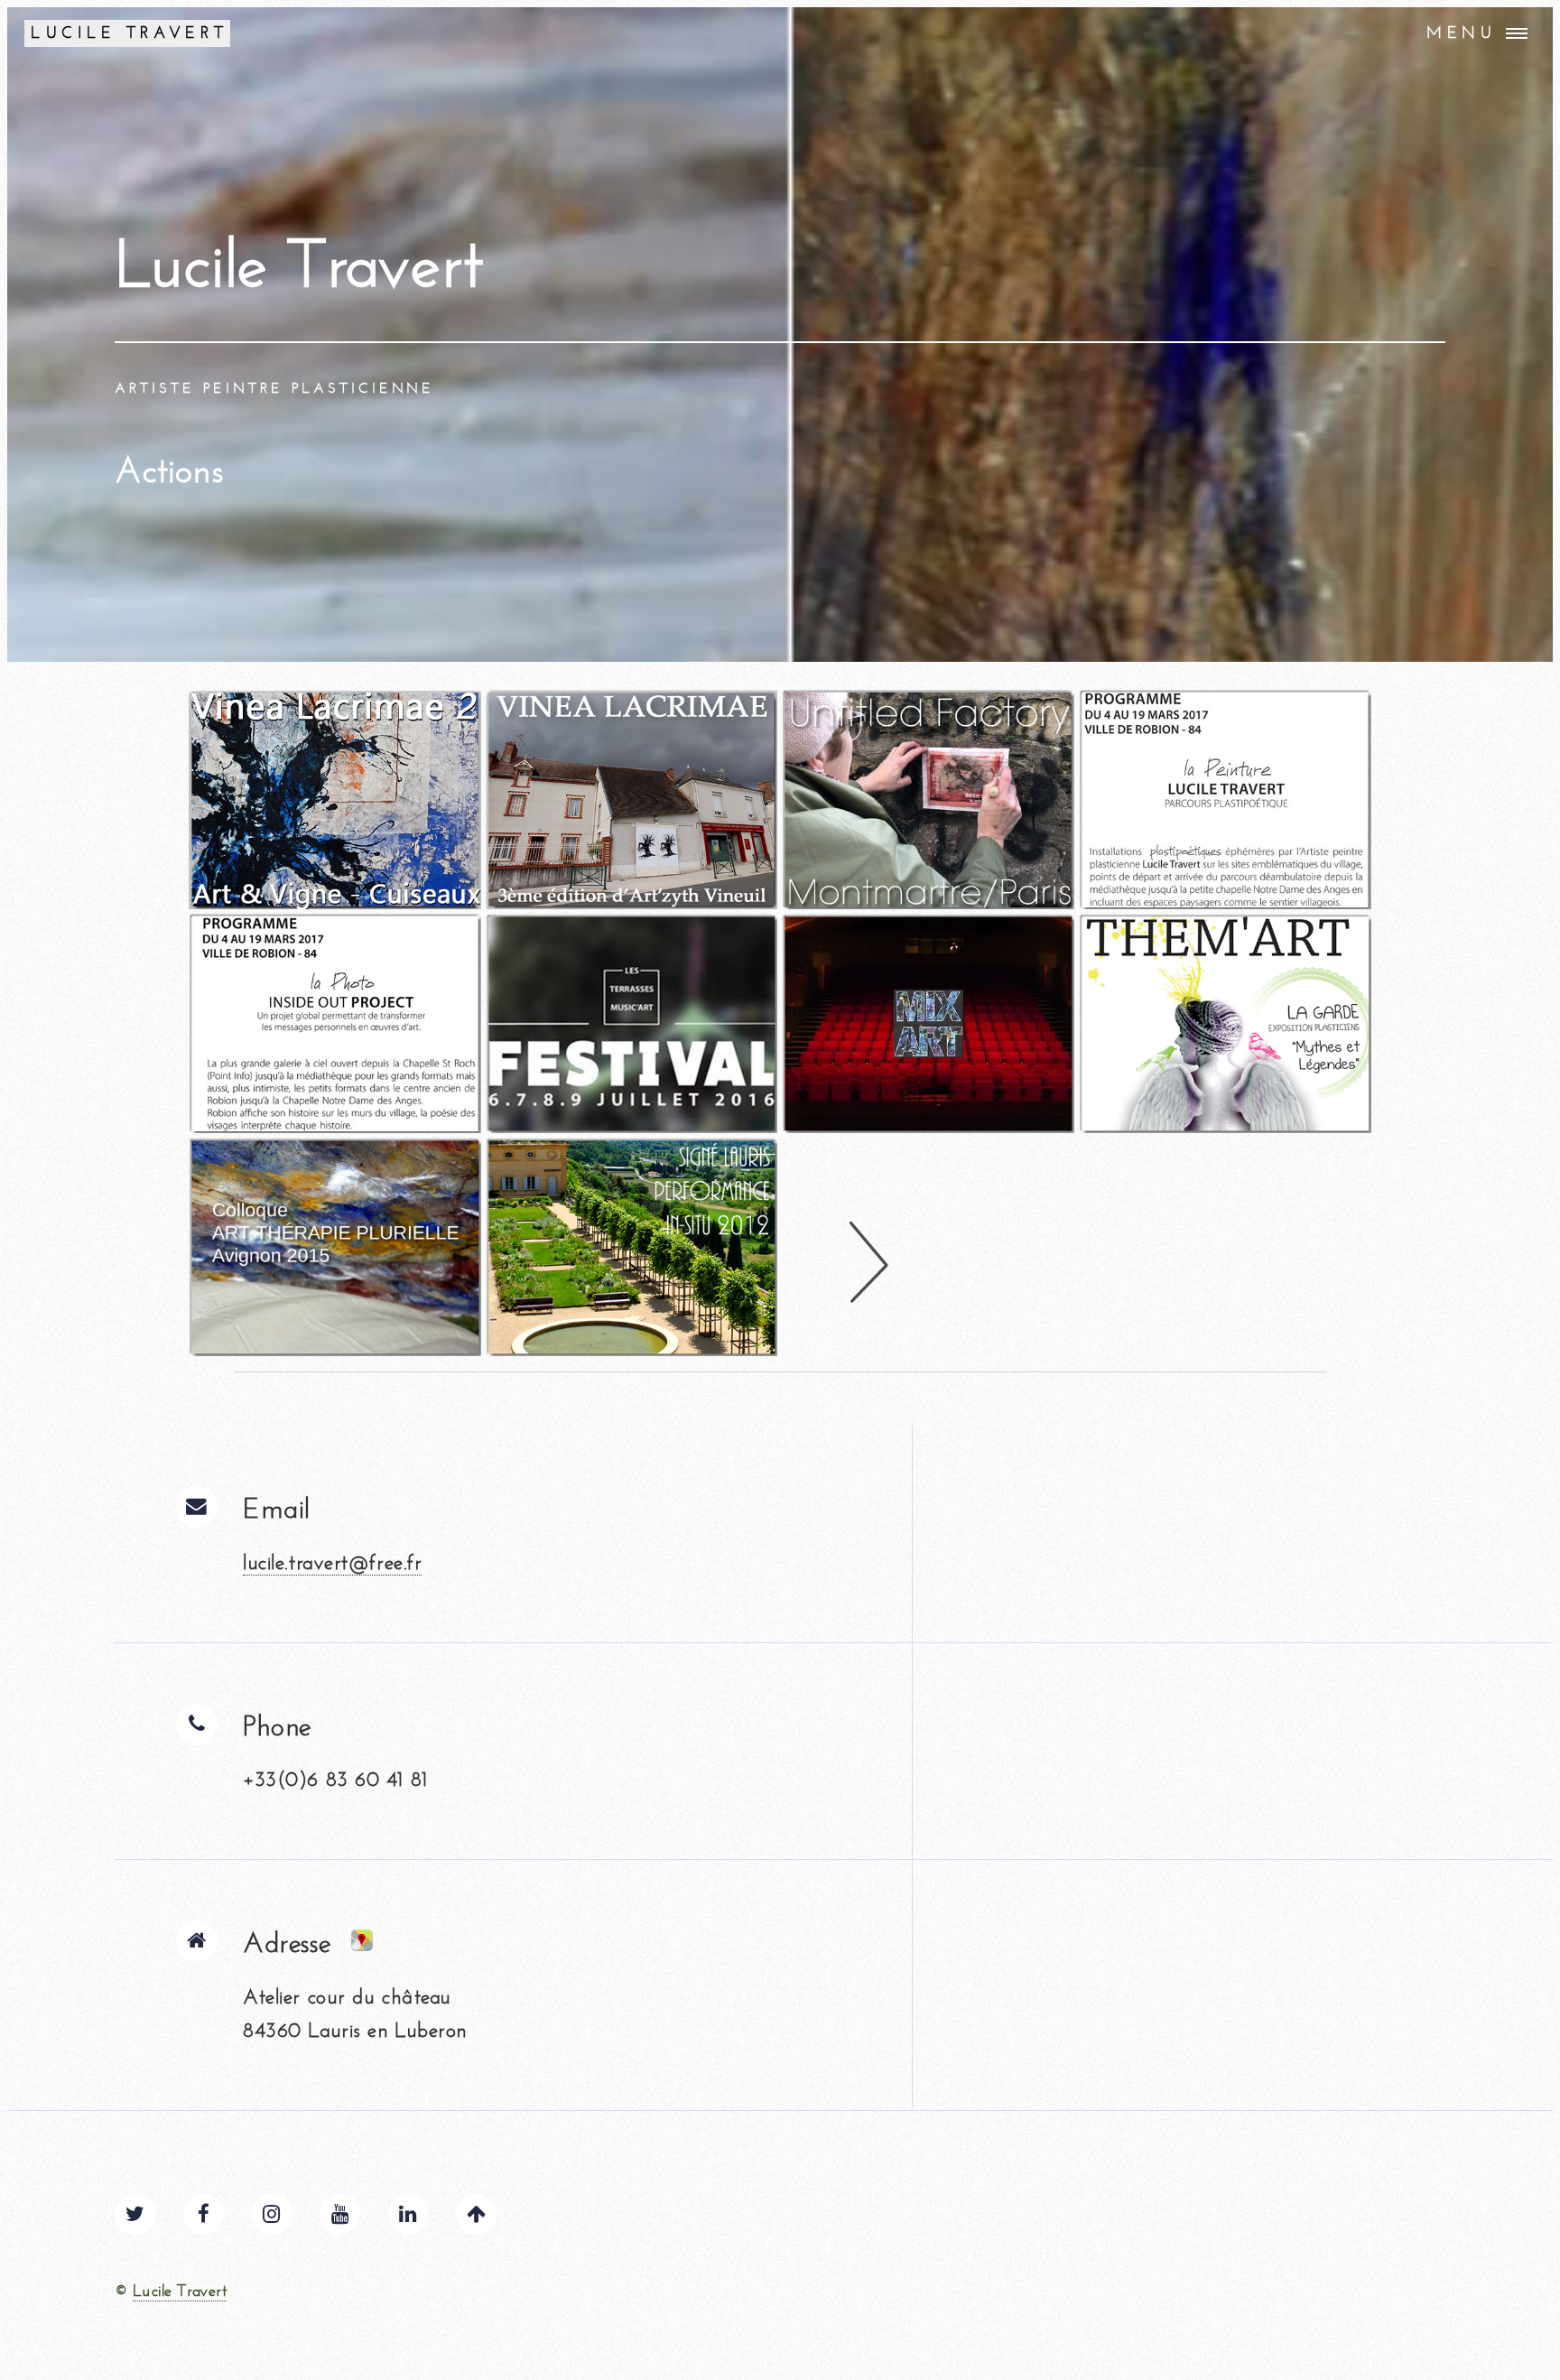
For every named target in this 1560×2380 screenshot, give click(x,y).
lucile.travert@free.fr (332, 1562)
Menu (1462, 33)
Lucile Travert (180, 2291)
